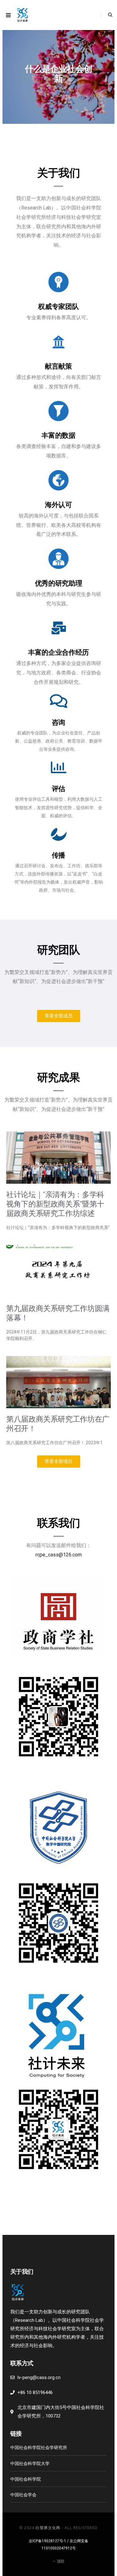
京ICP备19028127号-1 (47, 2541)
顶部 (60, 2561)
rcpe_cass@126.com (59, 1555)
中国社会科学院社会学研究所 (39, 2447)
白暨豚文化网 (48, 2528)
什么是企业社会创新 (58, 74)
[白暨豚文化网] (22, 15)
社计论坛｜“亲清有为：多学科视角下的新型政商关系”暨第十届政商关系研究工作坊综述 (55, 1204)
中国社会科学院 (26, 2479)
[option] (58, 77)
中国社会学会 (23, 2495)
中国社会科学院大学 (30, 2463)
